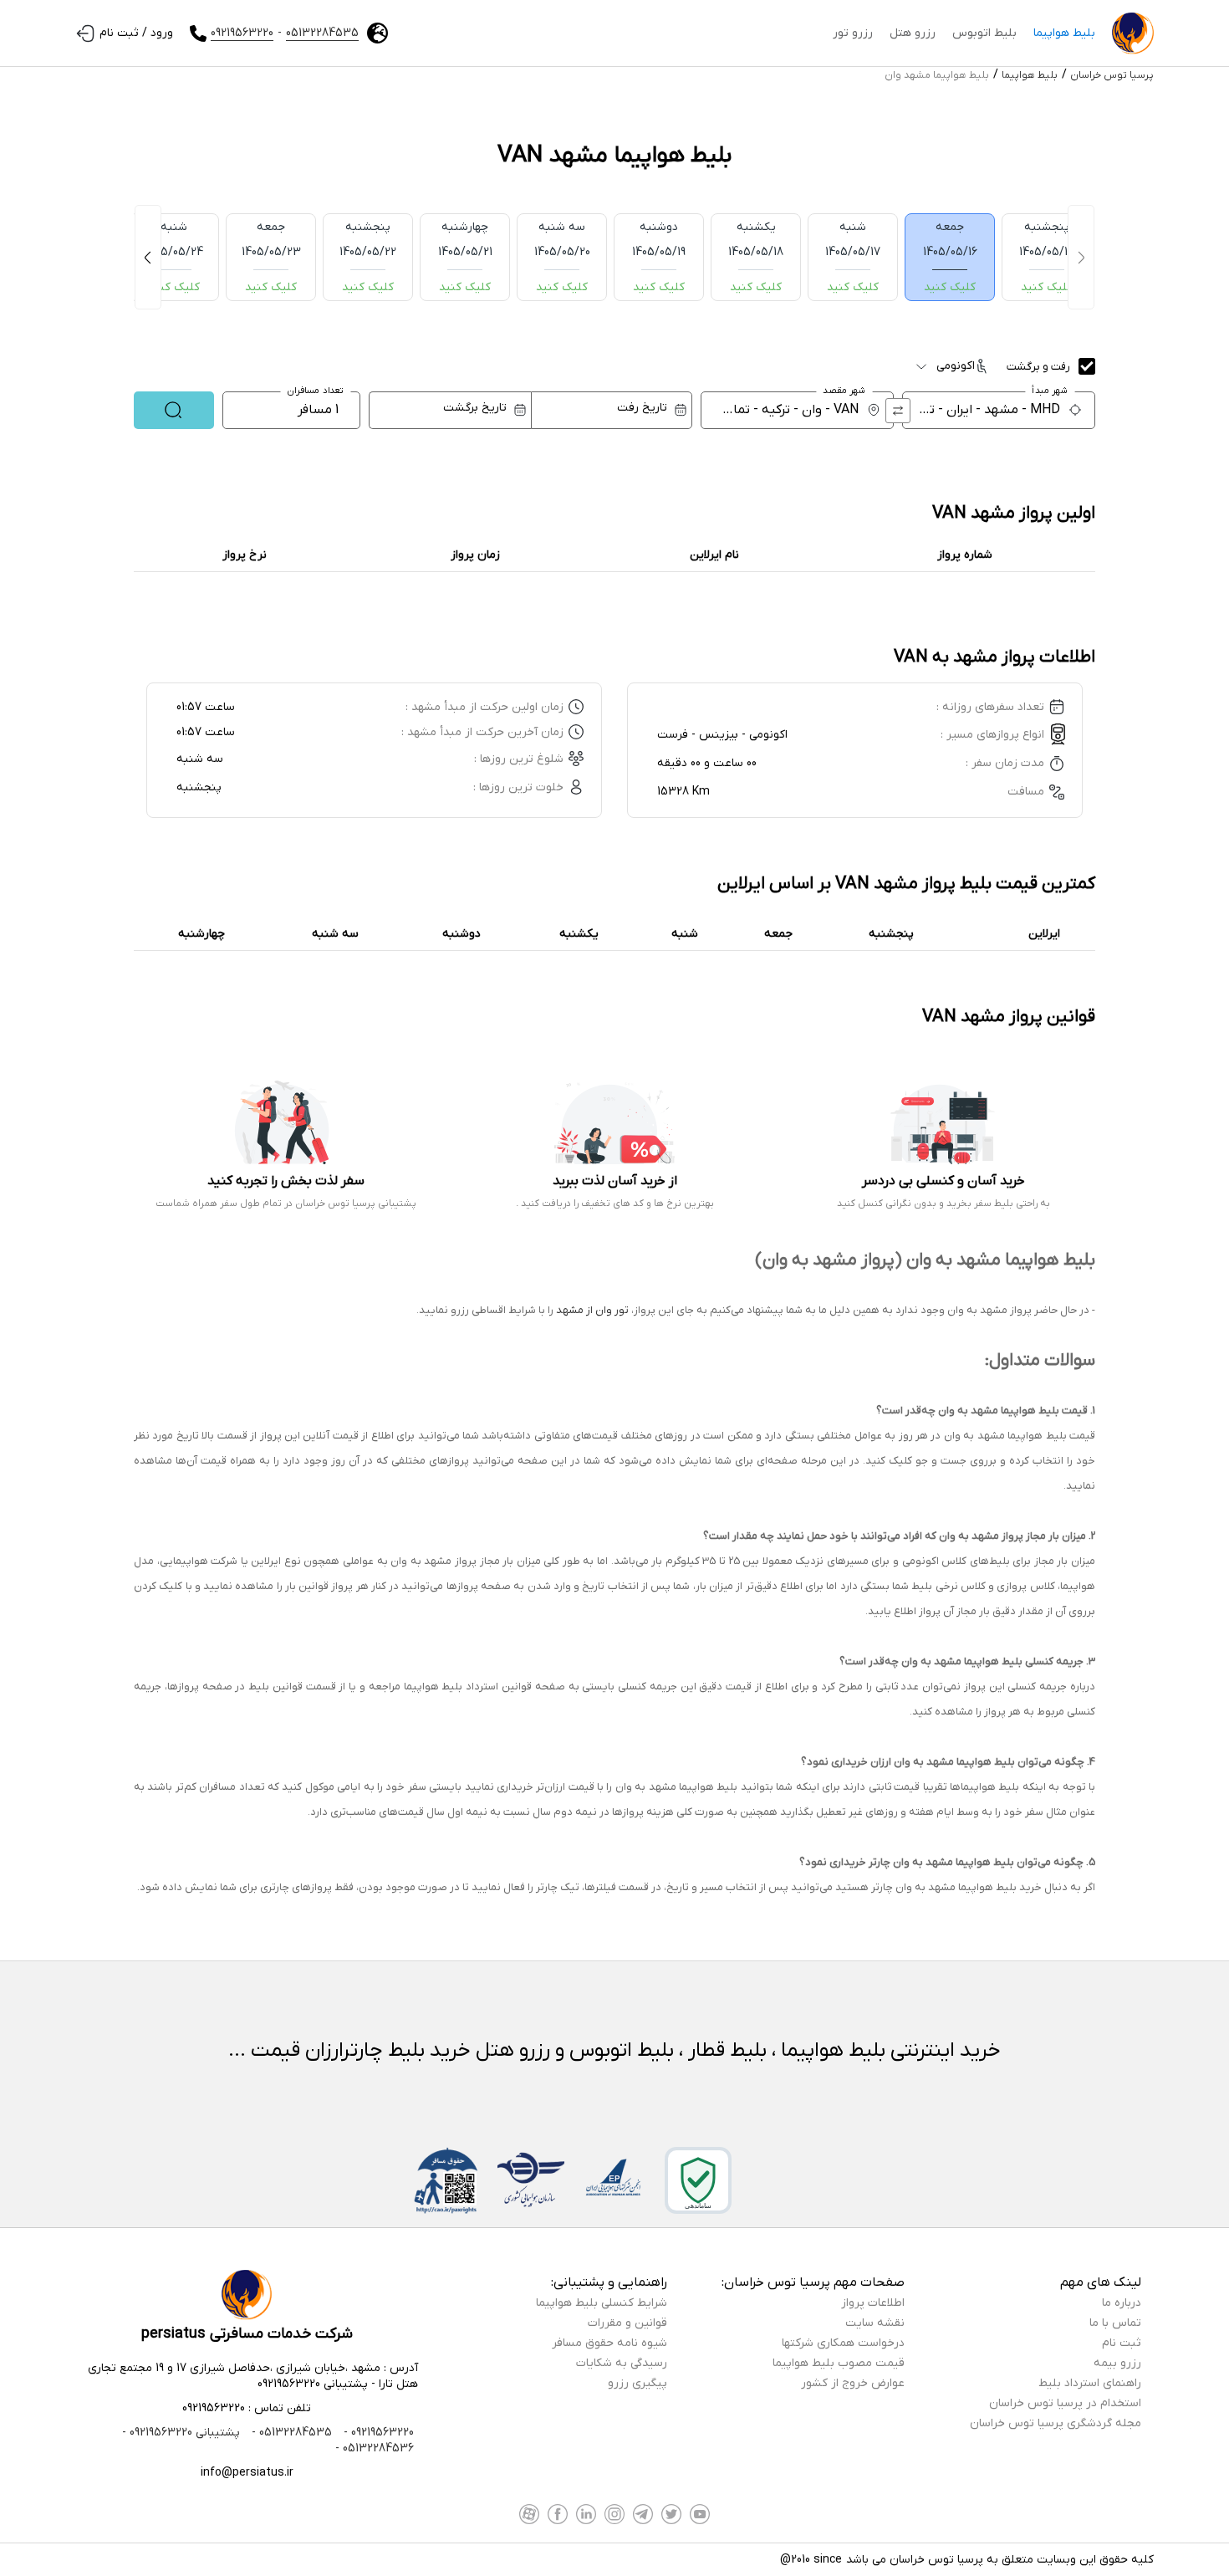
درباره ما (1122, 2303)
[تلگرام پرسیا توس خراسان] (643, 2514)
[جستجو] (174, 410)
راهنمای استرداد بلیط (1090, 2383)
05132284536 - (375, 2448)
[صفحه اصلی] (1133, 33)
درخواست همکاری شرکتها (843, 2343)
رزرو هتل (913, 33)
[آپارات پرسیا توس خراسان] (529, 2514)
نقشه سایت (875, 2323)
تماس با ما (1115, 2323)
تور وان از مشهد (592, 1310)
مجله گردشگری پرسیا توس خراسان (1056, 2423)
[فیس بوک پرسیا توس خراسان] (558, 2514)
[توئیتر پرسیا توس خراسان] (671, 2514)
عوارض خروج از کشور (853, 2383)
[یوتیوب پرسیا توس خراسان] (700, 2514)
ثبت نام (1122, 2343)
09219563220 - (377, 2433)
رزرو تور (853, 33)
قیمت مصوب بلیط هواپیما (839, 2363)
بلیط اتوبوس (984, 33)
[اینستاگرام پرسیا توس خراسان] (614, 2514)
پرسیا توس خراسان (1112, 75)
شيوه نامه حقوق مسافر (609, 2343)
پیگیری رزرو (637, 2383)
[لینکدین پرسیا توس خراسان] (586, 2514)
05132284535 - (290, 2433)
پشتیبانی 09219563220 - (181, 2433)
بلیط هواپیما (1064, 33)
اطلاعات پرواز (873, 2303)
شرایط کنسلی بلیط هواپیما (602, 2303)
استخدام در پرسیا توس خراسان (1065, 2403)
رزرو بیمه (1117, 2363)
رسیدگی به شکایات (622, 2363)
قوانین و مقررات (627, 2323)
